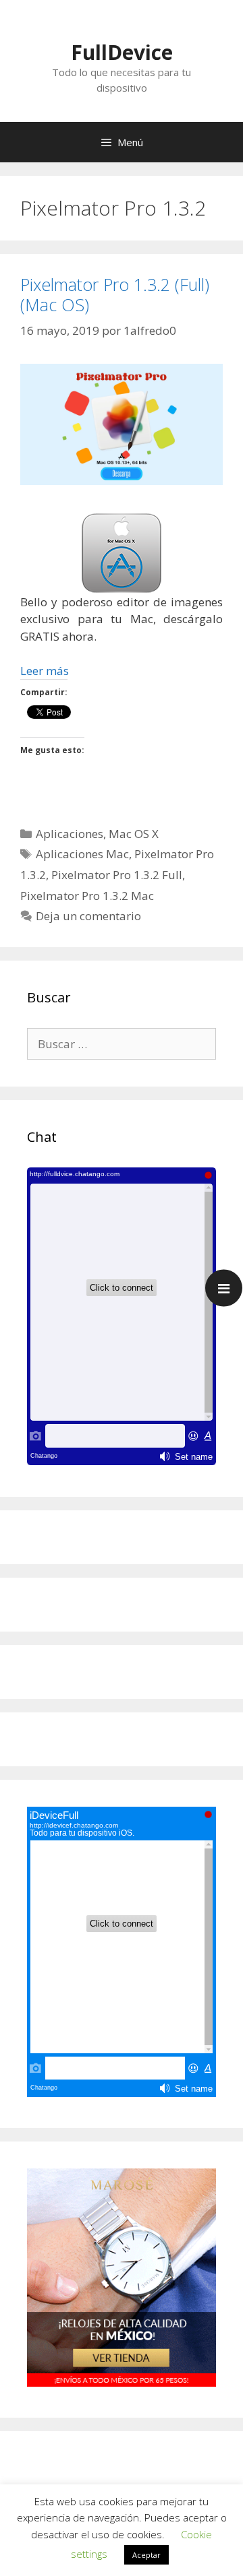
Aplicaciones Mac (82, 854)
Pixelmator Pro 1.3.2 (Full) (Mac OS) (115, 294)
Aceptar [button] (146, 2555)
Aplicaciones (70, 834)
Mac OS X (134, 834)
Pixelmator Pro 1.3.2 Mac (87, 896)
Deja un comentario (88, 916)
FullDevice (122, 52)
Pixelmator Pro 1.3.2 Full (117, 875)
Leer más (45, 671)
